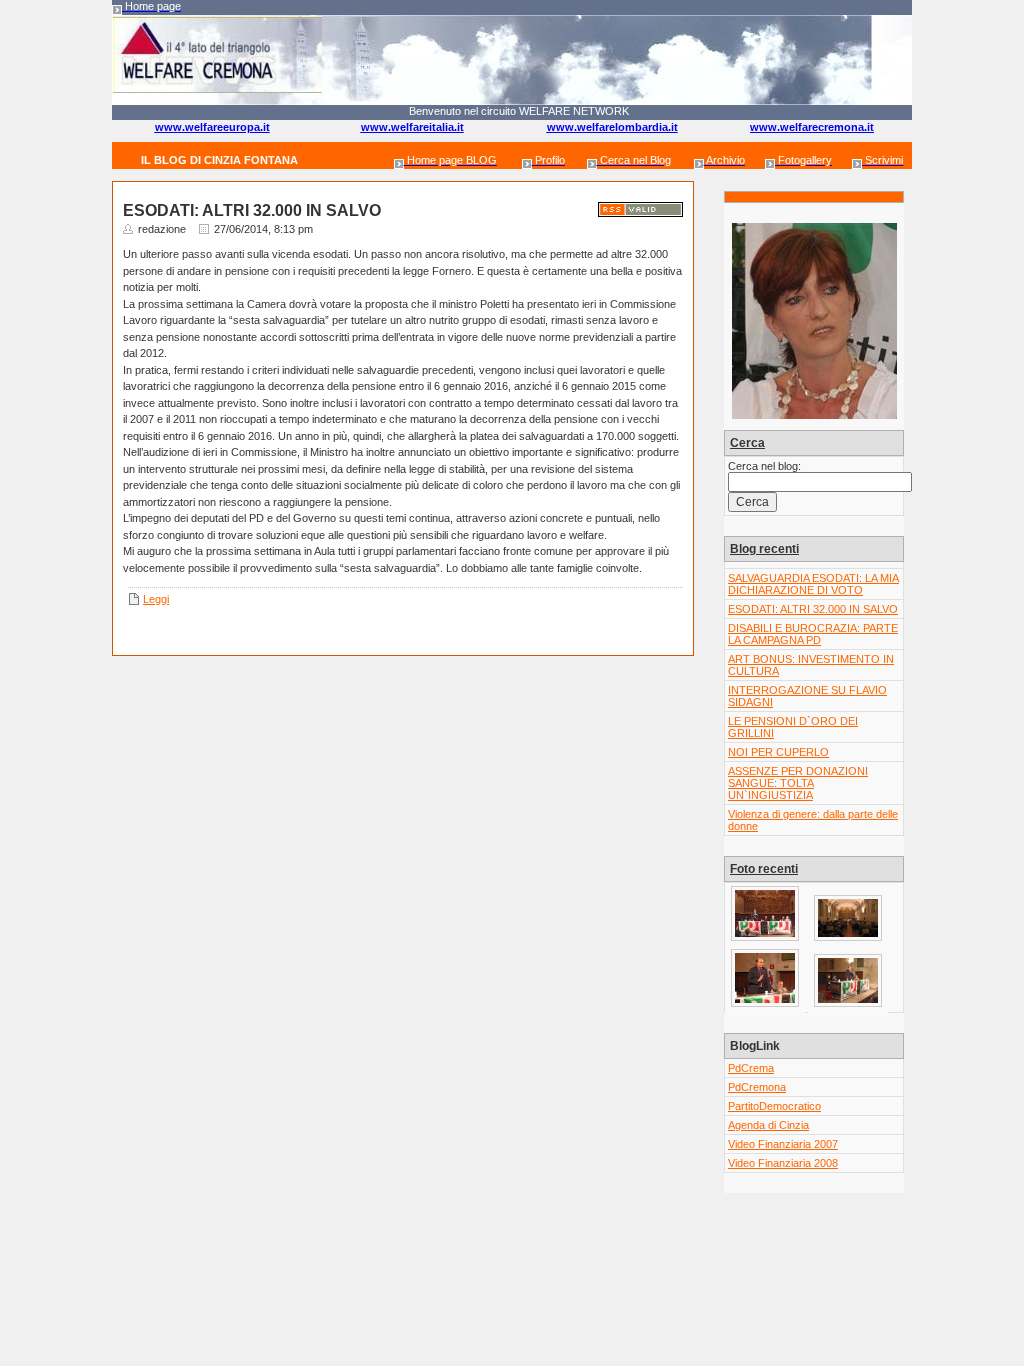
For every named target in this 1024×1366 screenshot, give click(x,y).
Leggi (156, 599)
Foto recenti (764, 869)
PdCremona (757, 1087)
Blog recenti (764, 549)
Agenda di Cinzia (768, 1125)
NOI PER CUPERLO (778, 752)
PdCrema (751, 1068)
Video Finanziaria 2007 (783, 1144)
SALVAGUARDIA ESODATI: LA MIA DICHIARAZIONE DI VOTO (813, 584)
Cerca (747, 443)
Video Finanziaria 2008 (783, 1163)
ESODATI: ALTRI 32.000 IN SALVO (813, 609)
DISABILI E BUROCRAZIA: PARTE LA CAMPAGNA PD (813, 634)
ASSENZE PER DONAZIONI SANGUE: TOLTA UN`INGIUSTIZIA (798, 783)
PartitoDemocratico (774, 1106)
